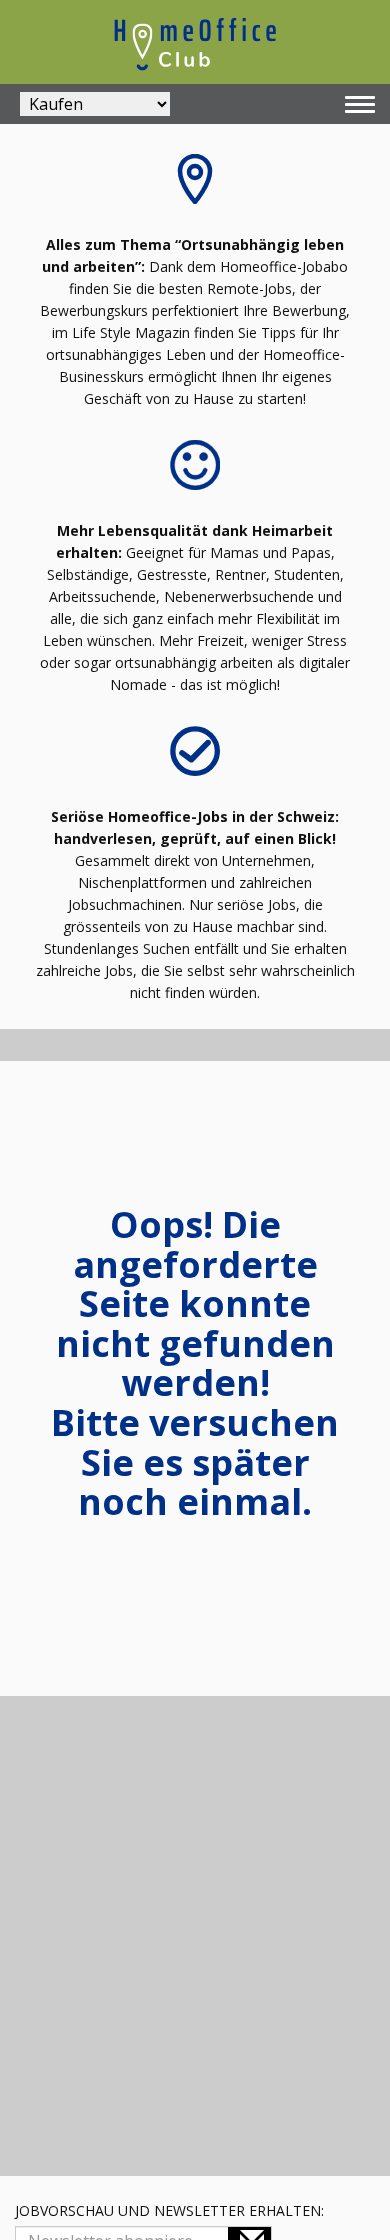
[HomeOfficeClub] (195, 42)
